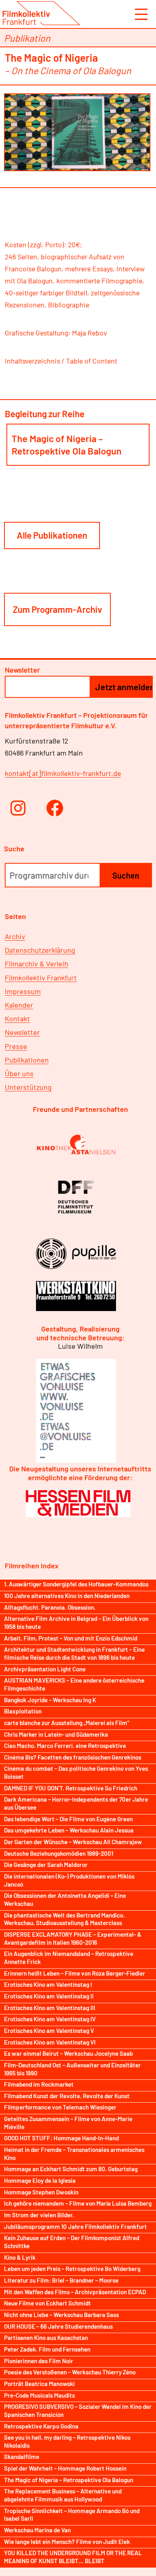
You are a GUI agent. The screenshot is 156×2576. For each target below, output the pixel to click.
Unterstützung (28, 1087)
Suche (14, 849)
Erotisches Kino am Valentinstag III (50, 2008)
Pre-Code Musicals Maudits (39, 2395)
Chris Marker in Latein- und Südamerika (56, 1734)
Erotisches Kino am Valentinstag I (48, 1984)
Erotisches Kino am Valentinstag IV (50, 2019)
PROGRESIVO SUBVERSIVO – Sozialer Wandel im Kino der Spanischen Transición (78, 2410)
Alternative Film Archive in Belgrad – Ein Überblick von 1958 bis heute (76, 1622)
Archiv (15, 936)
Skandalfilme (22, 2457)
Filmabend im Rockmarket (39, 2084)
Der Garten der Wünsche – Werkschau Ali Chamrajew (73, 1842)
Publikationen (27, 1060)
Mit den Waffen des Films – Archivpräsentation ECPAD (75, 2292)
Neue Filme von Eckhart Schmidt (47, 2303)
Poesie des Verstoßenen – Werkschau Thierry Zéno (70, 2372)
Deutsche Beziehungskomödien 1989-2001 (59, 1853)
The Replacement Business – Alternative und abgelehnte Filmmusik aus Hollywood (63, 2495)
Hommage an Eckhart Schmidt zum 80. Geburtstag (71, 2169)
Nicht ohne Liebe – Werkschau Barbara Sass (61, 2315)
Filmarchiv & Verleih (37, 964)
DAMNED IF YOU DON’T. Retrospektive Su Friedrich (71, 1788)
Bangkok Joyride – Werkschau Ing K (50, 1700)
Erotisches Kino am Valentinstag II (49, 1996)
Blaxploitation (23, 1711)
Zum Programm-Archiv (57, 609)
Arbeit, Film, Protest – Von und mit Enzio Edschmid (71, 1638)
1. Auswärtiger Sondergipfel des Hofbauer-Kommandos (76, 1584)
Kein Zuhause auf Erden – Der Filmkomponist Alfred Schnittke (72, 2242)
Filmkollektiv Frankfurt (41, 978)
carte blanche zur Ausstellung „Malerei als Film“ (67, 1723)
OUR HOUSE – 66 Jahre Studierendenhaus (58, 2326)
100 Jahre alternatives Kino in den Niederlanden (67, 1596)
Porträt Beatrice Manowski (39, 2384)
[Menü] (140, 14)
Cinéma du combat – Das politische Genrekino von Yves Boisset (76, 1772)
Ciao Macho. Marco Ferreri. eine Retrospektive (65, 1746)
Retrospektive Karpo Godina (41, 2426)
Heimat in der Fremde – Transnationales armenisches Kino (74, 2154)
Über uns (19, 1073)
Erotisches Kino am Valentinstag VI (50, 2042)
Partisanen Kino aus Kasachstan (46, 2338)
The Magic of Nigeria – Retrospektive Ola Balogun (67, 444)
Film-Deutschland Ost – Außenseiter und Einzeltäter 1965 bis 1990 (72, 2069)
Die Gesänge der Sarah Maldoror (46, 1865)
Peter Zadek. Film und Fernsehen (47, 2349)
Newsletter (22, 1032)
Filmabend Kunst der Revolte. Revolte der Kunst (67, 2096)
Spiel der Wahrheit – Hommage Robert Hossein (65, 2468)
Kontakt (17, 1018)
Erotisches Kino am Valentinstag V (49, 2030)
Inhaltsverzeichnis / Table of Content (61, 361)
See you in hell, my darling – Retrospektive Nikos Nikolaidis (67, 2441)
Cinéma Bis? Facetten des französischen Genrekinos (73, 1757)
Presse (16, 1046)
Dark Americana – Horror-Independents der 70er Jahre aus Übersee (76, 1803)
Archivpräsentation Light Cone (45, 1669)
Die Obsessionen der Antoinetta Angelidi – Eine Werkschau (65, 1899)
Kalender (19, 1005)
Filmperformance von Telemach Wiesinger (60, 2107)
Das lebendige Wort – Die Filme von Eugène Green (68, 1819)
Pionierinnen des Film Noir (39, 2361)
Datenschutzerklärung (40, 950)
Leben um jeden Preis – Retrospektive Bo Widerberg (72, 2269)
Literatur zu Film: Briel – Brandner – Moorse (61, 2280)
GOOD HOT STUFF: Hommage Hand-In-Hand (61, 2138)
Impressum (23, 991)
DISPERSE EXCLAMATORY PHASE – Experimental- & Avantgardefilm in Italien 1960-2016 (73, 1938)
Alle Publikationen (52, 535)
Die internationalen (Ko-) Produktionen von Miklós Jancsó (69, 1880)
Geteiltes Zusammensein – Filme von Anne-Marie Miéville (68, 2123)
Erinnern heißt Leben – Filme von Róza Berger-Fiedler (75, 1973)
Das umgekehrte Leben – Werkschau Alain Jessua (69, 1830)
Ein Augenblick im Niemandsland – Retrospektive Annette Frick (69, 1958)
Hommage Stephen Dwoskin (41, 2192)
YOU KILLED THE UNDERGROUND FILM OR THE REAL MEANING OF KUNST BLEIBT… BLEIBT (73, 2557)
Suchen (126, 875)
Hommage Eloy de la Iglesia (40, 2180)
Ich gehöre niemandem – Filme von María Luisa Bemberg (78, 2203)
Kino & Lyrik (20, 2257)
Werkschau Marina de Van (37, 2530)
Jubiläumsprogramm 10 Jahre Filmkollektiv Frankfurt (75, 2226)
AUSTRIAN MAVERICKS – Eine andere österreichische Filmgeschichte (74, 1684)
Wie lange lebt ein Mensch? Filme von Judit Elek (67, 2542)
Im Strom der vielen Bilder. (39, 2215)
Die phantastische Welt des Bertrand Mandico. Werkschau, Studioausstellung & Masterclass (64, 1919)
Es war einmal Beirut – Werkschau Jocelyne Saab (68, 2053)
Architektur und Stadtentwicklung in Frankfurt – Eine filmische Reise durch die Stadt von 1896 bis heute (74, 1653)
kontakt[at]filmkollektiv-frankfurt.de (63, 773)
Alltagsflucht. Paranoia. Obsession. (50, 1607)
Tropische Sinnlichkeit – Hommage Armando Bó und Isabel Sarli (72, 2515)
